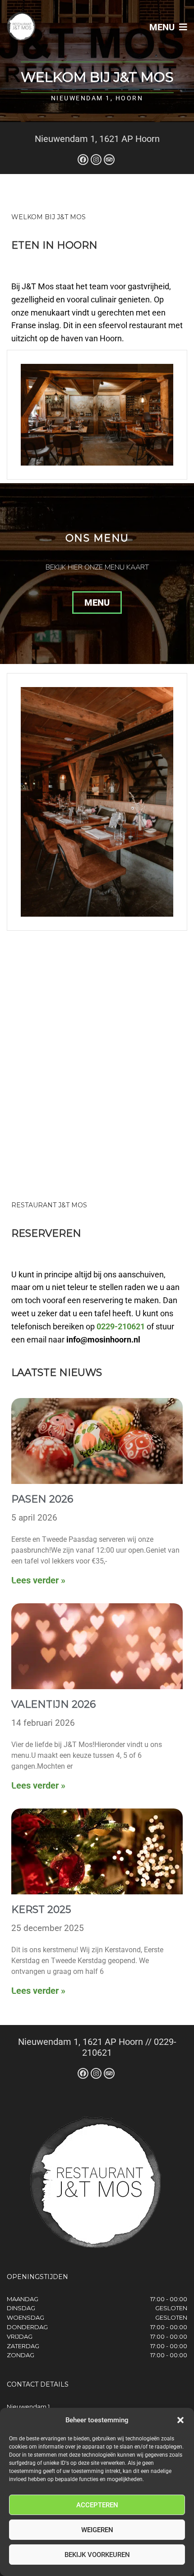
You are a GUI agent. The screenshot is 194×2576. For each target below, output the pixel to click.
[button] (180, 2420)
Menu (163, 27)
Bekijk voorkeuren (97, 2555)
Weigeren (97, 2530)
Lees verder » (38, 1580)
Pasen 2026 (42, 1499)
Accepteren (97, 2505)
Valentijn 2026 (53, 1704)
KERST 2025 (41, 1910)
